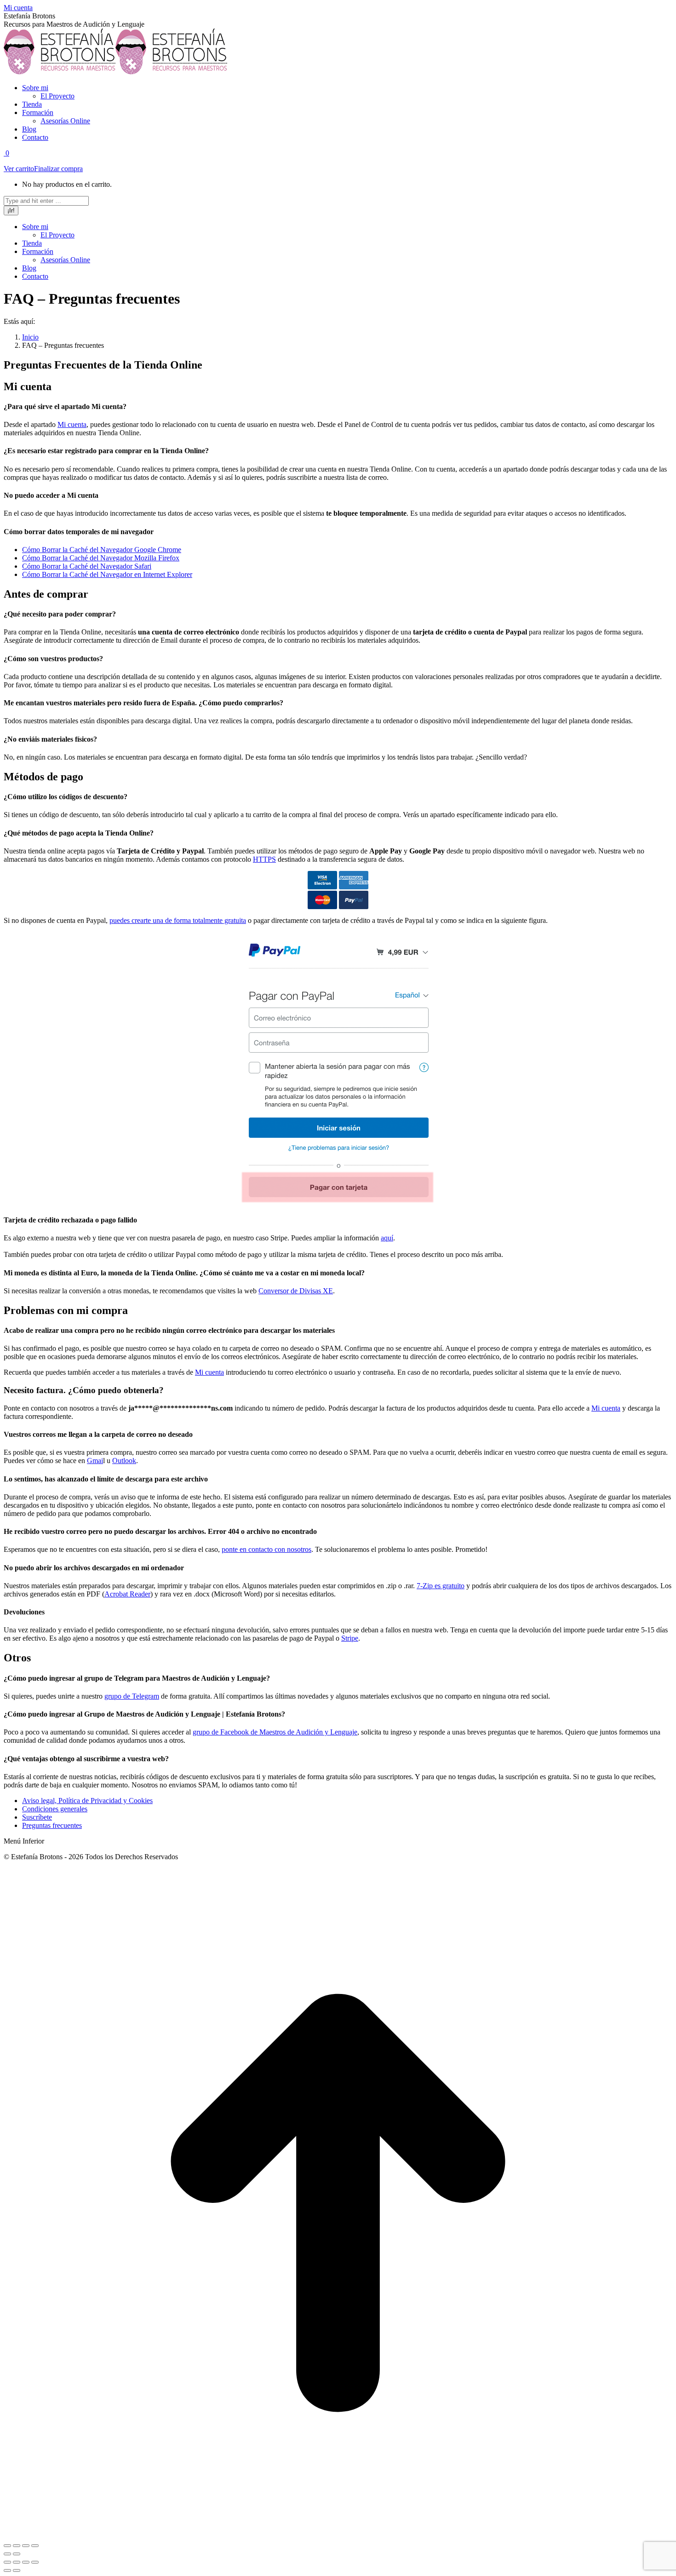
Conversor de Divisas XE (296, 1291)
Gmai (95, 1461)
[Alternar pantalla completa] (26, 2562)
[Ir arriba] (338, 2535)
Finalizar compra (58, 169)
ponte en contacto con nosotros (266, 1549)
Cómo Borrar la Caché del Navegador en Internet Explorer (107, 574)
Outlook (124, 1461)
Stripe (350, 1638)
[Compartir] (17, 2546)
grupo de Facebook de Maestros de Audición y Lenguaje (275, 1732)
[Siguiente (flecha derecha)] (17, 2554)
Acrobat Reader (127, 1594)
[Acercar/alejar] (35, 2546)
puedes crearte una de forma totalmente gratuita (178, 920)
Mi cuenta (18, 8)
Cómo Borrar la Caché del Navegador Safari (87, 566)
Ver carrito (19, 169)
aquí (387, 1238)
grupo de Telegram (132, 1696)
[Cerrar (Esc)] (7, 2546)
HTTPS (264, 859)
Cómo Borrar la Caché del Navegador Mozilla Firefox (101, 558)
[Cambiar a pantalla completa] (26, 2546)
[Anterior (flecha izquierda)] (7, 2554)
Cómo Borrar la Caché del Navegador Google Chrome (102, 550)
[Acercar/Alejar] (35, 2562)
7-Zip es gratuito (441, 1586)
